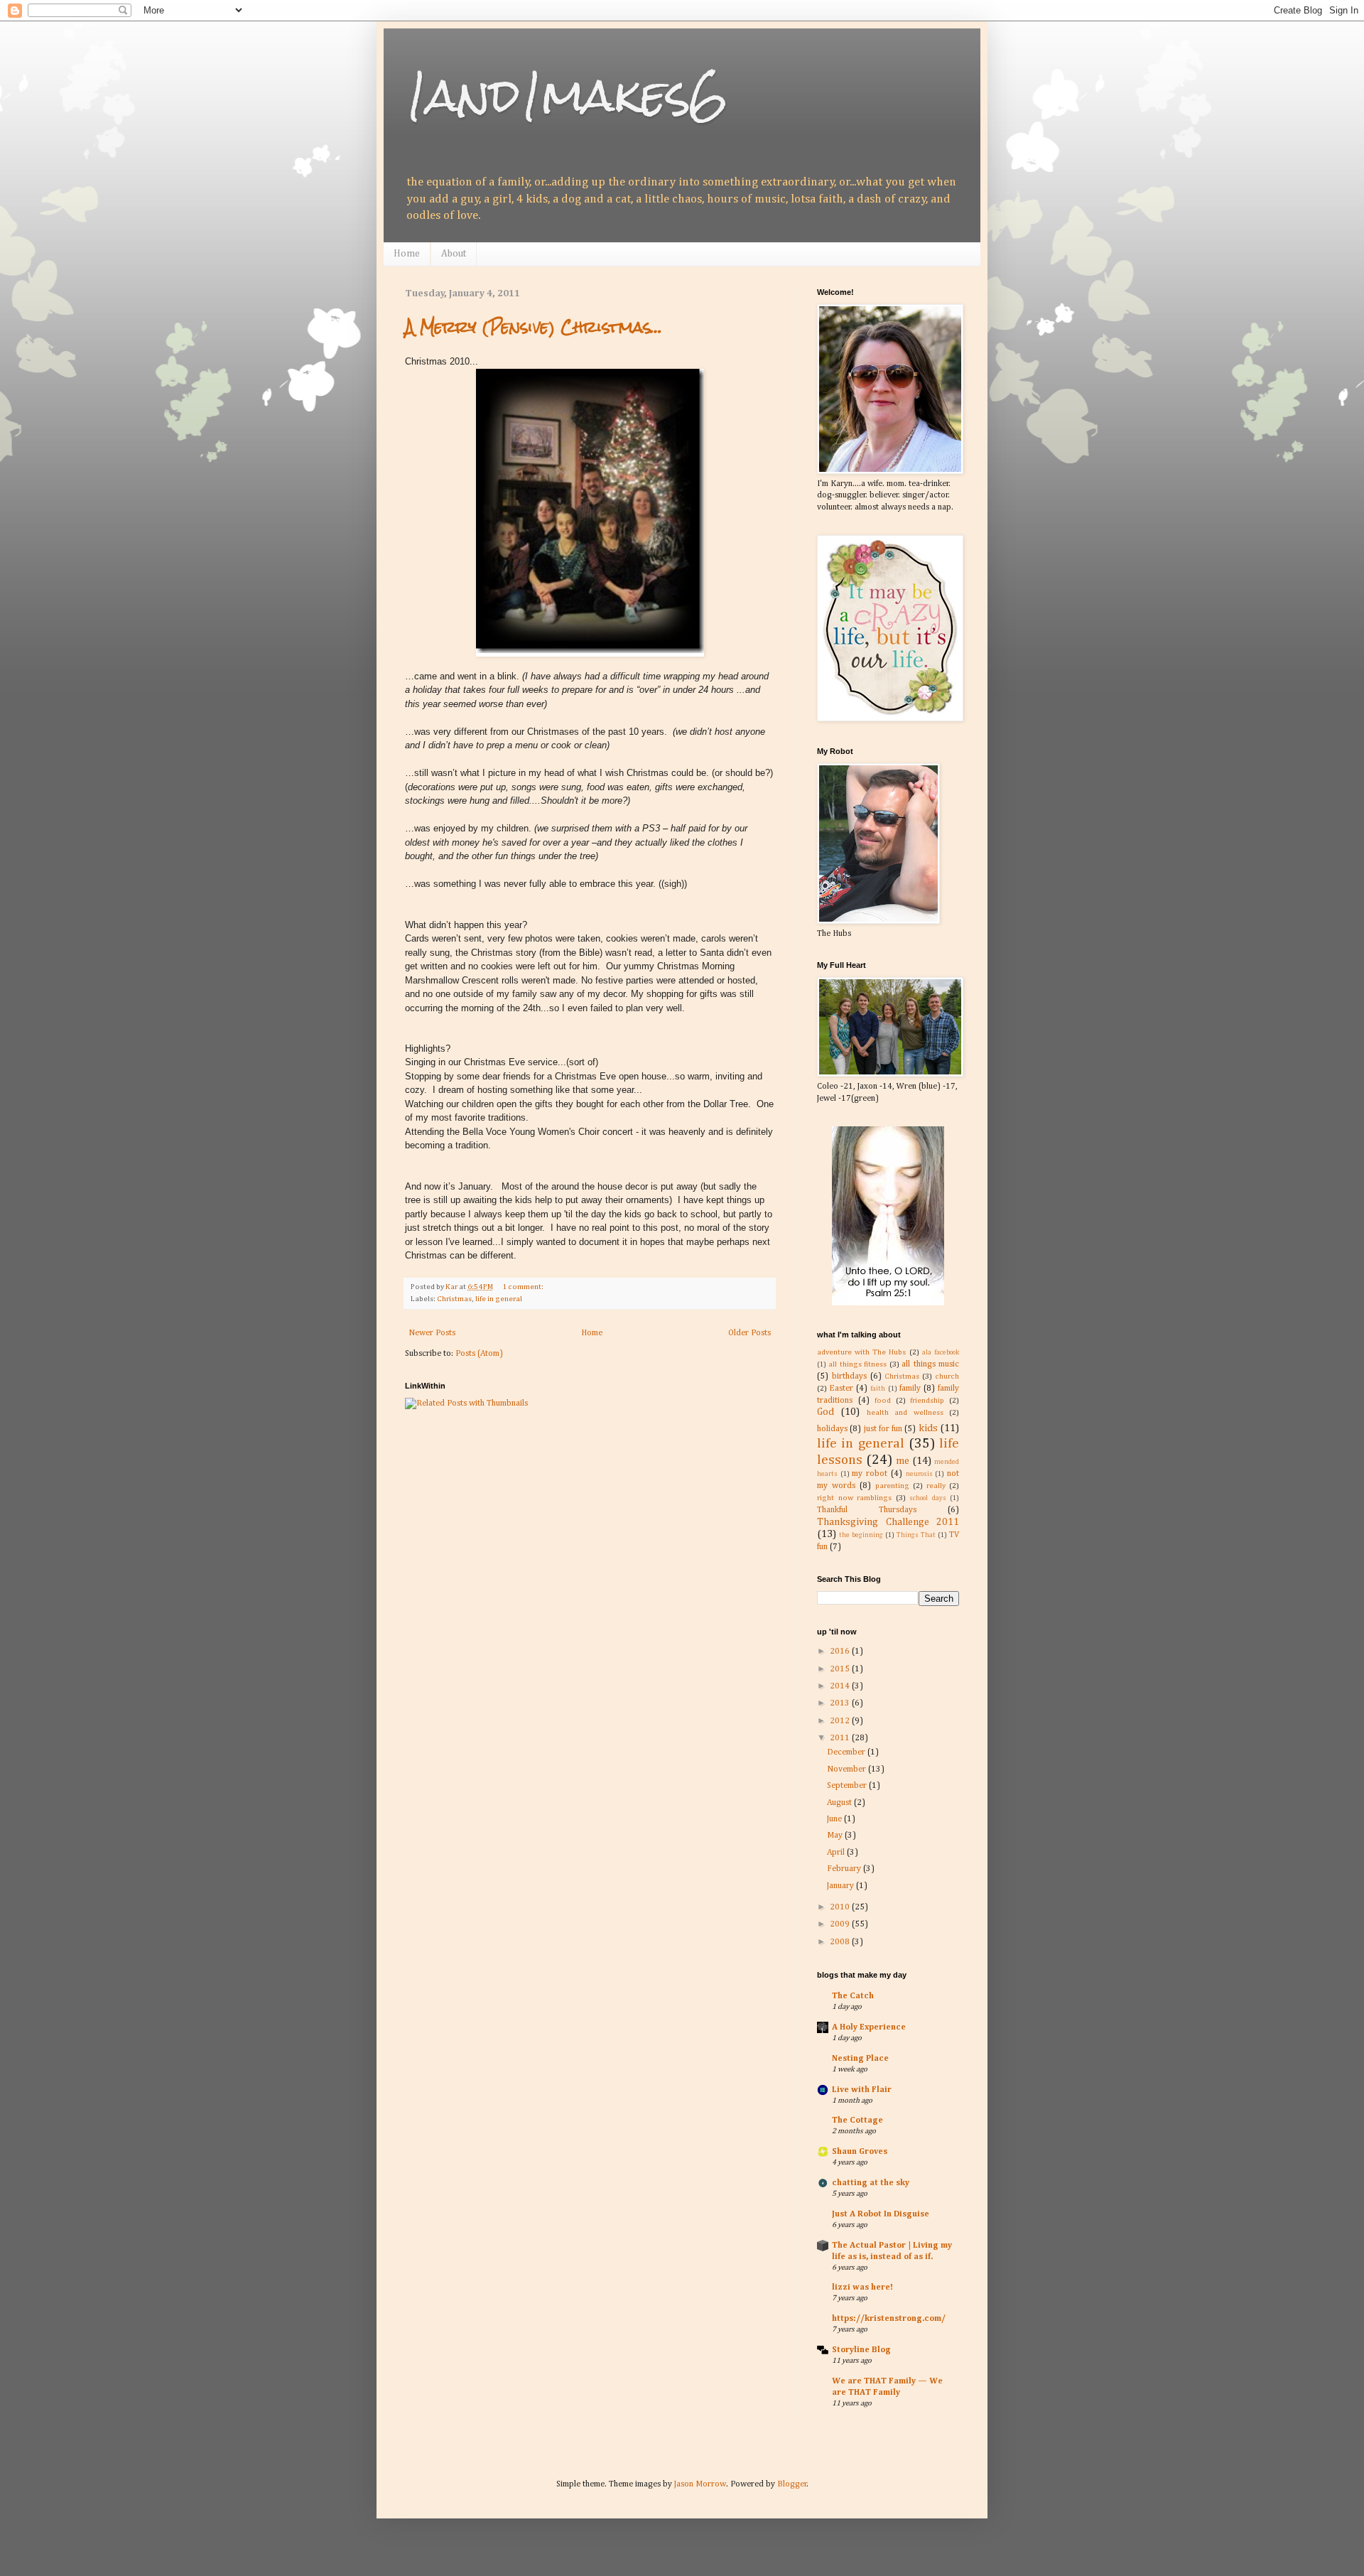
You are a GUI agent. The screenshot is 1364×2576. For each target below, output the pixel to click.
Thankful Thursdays (867, 1510)
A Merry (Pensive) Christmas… (534, 327)
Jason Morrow (700, 2484)
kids (928, 1428)
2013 (841, 1703)
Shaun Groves (860, 2152)
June (835, 1819)
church (947, 1376)
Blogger (792, 2484)
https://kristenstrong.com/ (889, 2319)
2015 (841, 1669)
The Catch (853, 1996)
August (840, 1803)
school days (928, 1498)
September (848, 1786)
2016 (841, 1651)
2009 (841, 1924)
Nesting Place (860, 2059)
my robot (870, 1474)
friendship (927, 1401)
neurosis (919, 1474)
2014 (841, 1686)
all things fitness (857, 1364)
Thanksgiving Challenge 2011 (888, 1522)
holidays (832, 1429)
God (826, 1412)
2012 (841, 1721)
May (836, 1836)
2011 (841, 1738)
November (848, 1769)
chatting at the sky (871, 2183)
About (454, 254)
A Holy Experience (869, 2027)
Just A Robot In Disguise (881, 2214)
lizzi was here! (862, 2287)
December (847, 1752)
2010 (841, 1907)
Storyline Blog (861, 2350)
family (910, 1389)
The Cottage (857, 2120)
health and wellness (905, 1413)
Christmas (454, 1299)
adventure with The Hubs (862, 1352)
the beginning (861, 1535)
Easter (841, 1389)
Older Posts (749, 1333)
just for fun (883, 1429)
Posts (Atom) (479, 1354)
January (841, 1886)
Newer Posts (432, 1333)
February (845, 1869)
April (837, 1853)
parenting (892, 1486)
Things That (916, 1535)
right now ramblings (854, 1498)
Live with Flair (862, 2090)
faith (878, 1389)
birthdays (849, 1376)
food (883, 1401)
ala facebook (941, 1353)
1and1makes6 (567, 95)
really (936, 1486)
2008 (841, 1942)
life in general (499, 1299)
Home (407, 254)
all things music (930, 1364)
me (903, 1461)
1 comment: (524, 1287)
